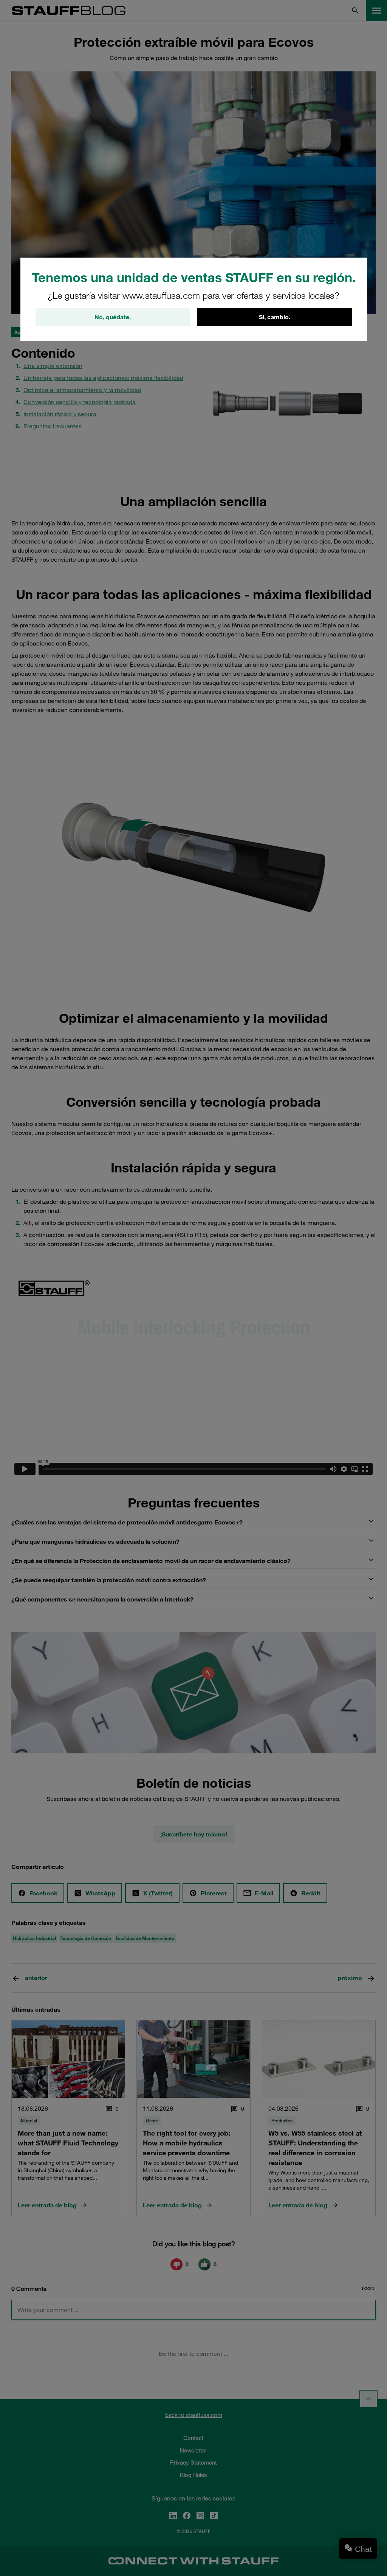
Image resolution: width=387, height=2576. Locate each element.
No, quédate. (113, 317)
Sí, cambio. (275, 317)
